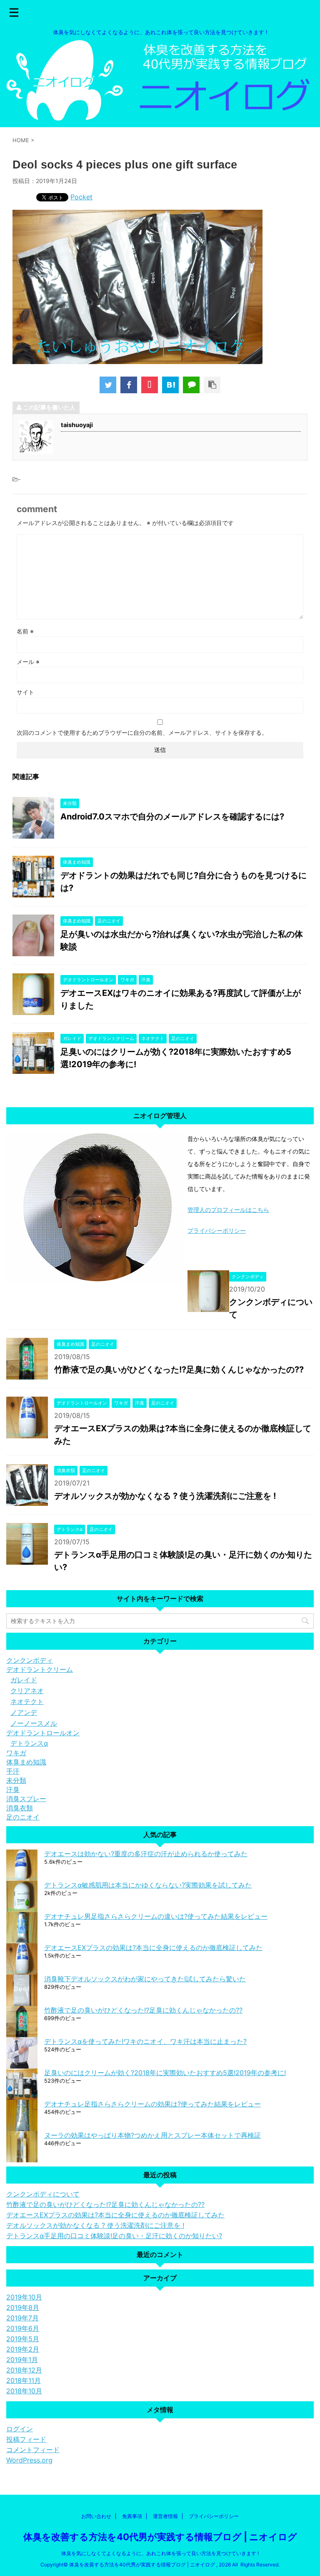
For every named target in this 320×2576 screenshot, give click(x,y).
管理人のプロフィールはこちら (228, 1210)
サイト (25, 692)
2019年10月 (24, 2297)
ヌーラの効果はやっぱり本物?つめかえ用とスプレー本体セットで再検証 (152, 2135)
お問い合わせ (96, 2516)
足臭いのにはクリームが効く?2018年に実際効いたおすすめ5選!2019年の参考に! (165, 2073)
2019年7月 (22, 2318)
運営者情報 (165, 2516)
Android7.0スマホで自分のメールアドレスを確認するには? (172, 817)
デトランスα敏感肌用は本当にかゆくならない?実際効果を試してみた (148, 1885)
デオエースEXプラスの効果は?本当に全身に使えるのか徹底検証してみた (153, 1948)
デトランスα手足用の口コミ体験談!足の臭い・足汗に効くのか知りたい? (114, 2236)
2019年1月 (22, 2360)
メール (28, 662)
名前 (25, 631)
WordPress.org (29, 2460)
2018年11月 (24, 2380)
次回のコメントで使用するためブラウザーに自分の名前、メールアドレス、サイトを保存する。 (142, 733)
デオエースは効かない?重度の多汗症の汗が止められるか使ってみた (146, 1854)
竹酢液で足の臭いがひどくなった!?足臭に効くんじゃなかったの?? (179, 1370)
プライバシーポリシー (217, 1230)
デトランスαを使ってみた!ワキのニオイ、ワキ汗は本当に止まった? (145, 2041)
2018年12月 (24, 2370)
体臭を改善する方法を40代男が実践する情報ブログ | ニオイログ (160, 2537)
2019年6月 (23, 2328)
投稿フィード (26, 2439)
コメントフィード (33, 2450)
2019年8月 (23, 2307)
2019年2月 (23, 2349)
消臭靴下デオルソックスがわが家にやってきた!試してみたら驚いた (145, 1979)
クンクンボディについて (43, 2194)
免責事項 (132, 2516)
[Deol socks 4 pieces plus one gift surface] (170, 385)
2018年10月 (24, 2391)
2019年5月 (23, 2339)
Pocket (81, 197)
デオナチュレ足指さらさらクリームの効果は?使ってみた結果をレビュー (152, 2104)
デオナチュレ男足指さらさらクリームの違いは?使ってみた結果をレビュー (156, 1916)
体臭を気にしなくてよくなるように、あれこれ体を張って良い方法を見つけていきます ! (160, 2553)
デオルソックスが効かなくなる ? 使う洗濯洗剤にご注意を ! (165, 1496)
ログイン (20, 2429)
